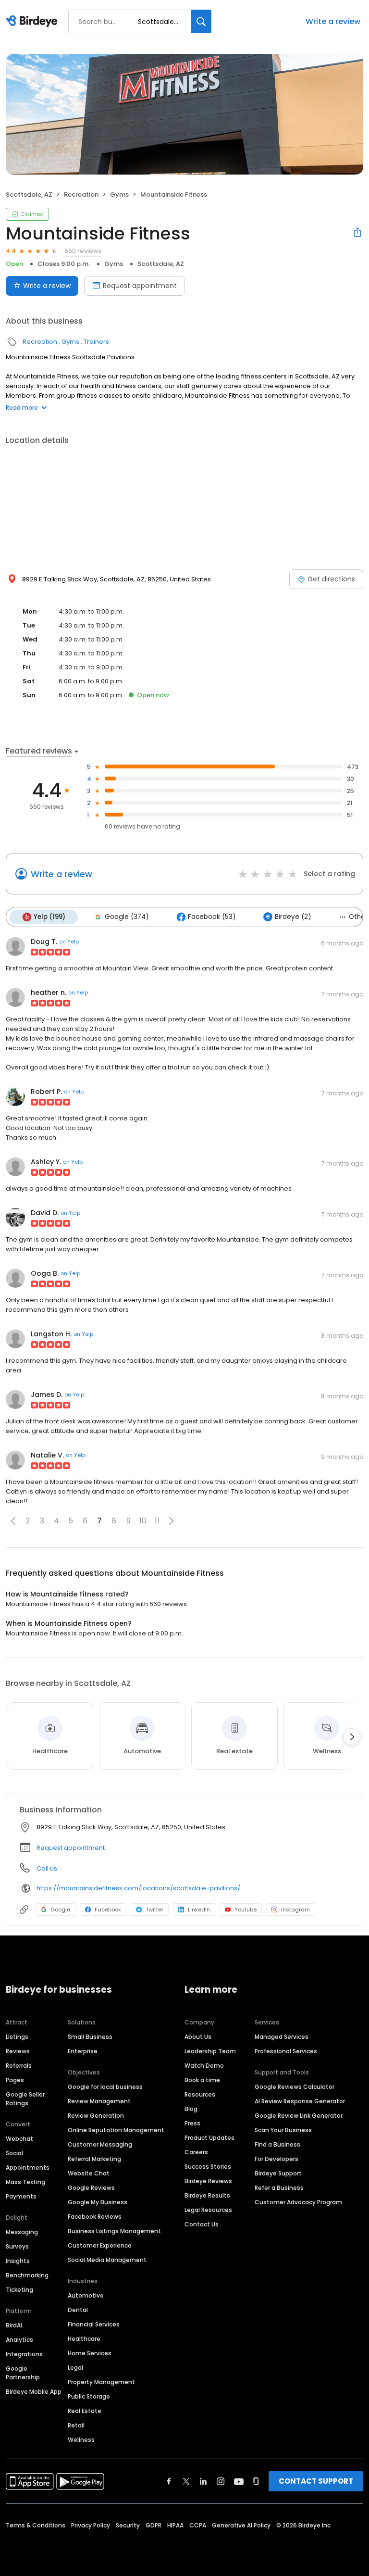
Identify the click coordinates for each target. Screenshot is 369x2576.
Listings (17, 2037)
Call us (47, 1868)
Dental (78, 2310)
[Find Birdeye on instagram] (221, 2481)
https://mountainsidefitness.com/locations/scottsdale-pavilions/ (138, 1888)
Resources (200, 2094)
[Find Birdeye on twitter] (186, 2481)
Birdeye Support (278, 2173)
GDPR (154, 2525)
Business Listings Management (114, 2231)
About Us (198, 2037)
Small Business (90, 2037)
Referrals (19, 2066)
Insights (18, 2261)
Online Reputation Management (116, 2130)
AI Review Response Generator (300, 2101)
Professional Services (286, 2051)
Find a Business (277, 2144)
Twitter (154, 1910)
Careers (196, 2152)
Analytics (19, 2340)
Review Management (99, 2101)
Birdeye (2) (293, 917)
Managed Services (282, 2037)
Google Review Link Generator (299, 2116)
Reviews (18, 2051)
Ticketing (19, 2290)
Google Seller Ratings (25, 2099)
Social (14, 2153)
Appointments (28, 2168)
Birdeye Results (207, 2195)
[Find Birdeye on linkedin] (203, 2481)
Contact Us (202, 2224)
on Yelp (69, 942)
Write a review (333, 21)
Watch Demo (204, 2066)
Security (128, 2525)
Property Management (101, 2382)
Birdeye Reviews (208, 2181)
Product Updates (209, 2138)
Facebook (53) (212, 917)
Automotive (86, 2295)
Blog (191, 2109)
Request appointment (140, 286)
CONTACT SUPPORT (316, 2481)
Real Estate (85, 2411)
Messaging (22, 2232)
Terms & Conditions (36, 2525)
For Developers (277, 2159)
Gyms (119, 195)
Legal (75, 2368)
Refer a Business (279, 2188)
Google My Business (98, 2202)
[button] (13, 1521)
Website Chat (89, 2173)
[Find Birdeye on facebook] (169, 2481)
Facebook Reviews (95, 2217)
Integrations (24, 2354)
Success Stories (208, 2167)
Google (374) (127, 917)
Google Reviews (91, 2188)
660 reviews (83, 251)
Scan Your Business (283, 2130)
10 (143, 1521)
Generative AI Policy (241, 2525)
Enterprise (83, 2051)
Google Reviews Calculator (295, 2087)
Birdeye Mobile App (34, 2392)
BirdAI (14, 2325)
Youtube (246, 1910)
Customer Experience (100, 2245)
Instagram (295, 1910)
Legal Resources (208, 2210)
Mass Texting (25, 2182)
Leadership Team (210, 2051)
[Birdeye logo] (33, 22)
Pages (15, 2080)
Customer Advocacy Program (298, 2202)
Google (60, 1910)
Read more (22, 408)
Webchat (19, 2139)
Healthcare (84, 2339)
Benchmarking (27, 2275)
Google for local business (105, 2087)
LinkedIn (199, 1910)
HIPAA (175, 2525)
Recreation (81, 195)
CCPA (198, 2525)
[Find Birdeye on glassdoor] (256, 2481)
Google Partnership (23, 2373)
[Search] (201, 21)
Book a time (202, 2080)
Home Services (90, 2353)
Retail (76, 2425)
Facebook (108, 1910)
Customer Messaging (100, 2144)
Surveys (17, 2246)
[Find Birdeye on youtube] (239, 2481)
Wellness (81, 2440)
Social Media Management (107, 2260)
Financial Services (94, 2324)
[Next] (352, 1737)
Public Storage (89, 2396)
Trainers (96, 342)
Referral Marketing (94, 2159)
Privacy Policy (91, 2525)
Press (192, 2123)
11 (157, 1521)
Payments (21, 2196)
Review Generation (96, 2116)
